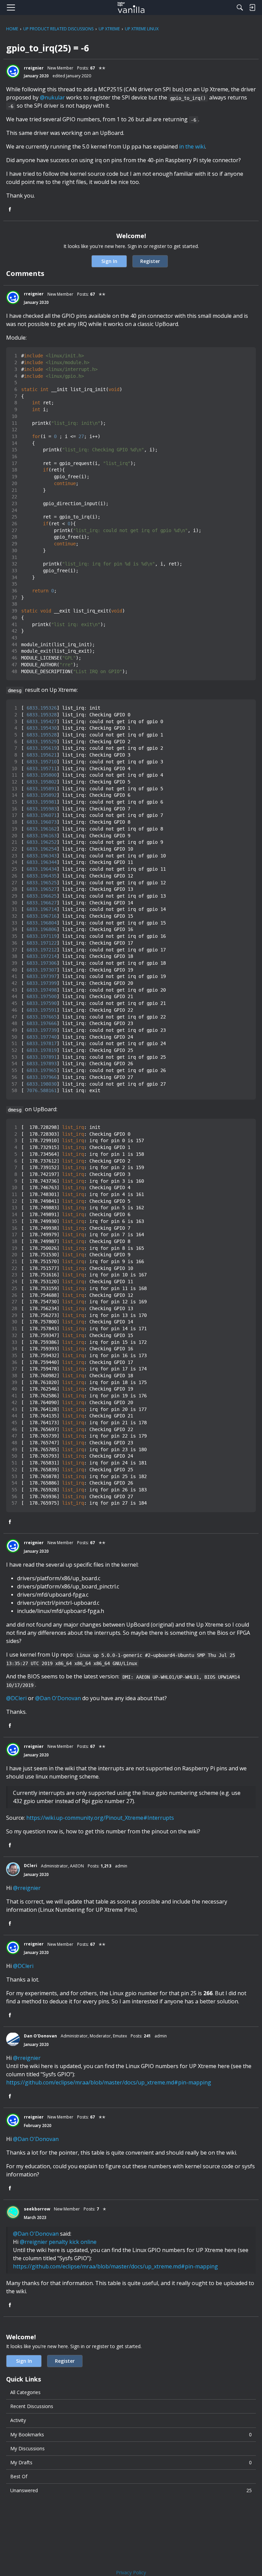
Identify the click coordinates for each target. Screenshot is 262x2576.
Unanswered (131, 2490)
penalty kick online (73, 2242)
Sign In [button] (109, 261)
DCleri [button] (31, 1866)
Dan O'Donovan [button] (40, 2036)
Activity (18, 2420)
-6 (11, 106)
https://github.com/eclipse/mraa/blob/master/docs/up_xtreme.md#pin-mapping (109, 2082)
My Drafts (131, 2462)
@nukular (52, 97)
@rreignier (27, 1888)
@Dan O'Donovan (58, 1698)
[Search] (240, 7)
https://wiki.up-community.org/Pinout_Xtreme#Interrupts (100, 1818)
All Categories (25, 2392)
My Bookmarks (131, 2434)
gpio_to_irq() (188, 98)
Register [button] (150, 261)
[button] (13, 71)
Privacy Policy (131, 2572)
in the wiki (192, 146)
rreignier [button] (34, 68)
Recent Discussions (32, 2406)
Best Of (19, 2476)
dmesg (15, 690)
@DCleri (16, 1698)
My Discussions (27, 2448)
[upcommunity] (131, 7)
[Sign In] (252, 7)
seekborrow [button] (37, 2209)
